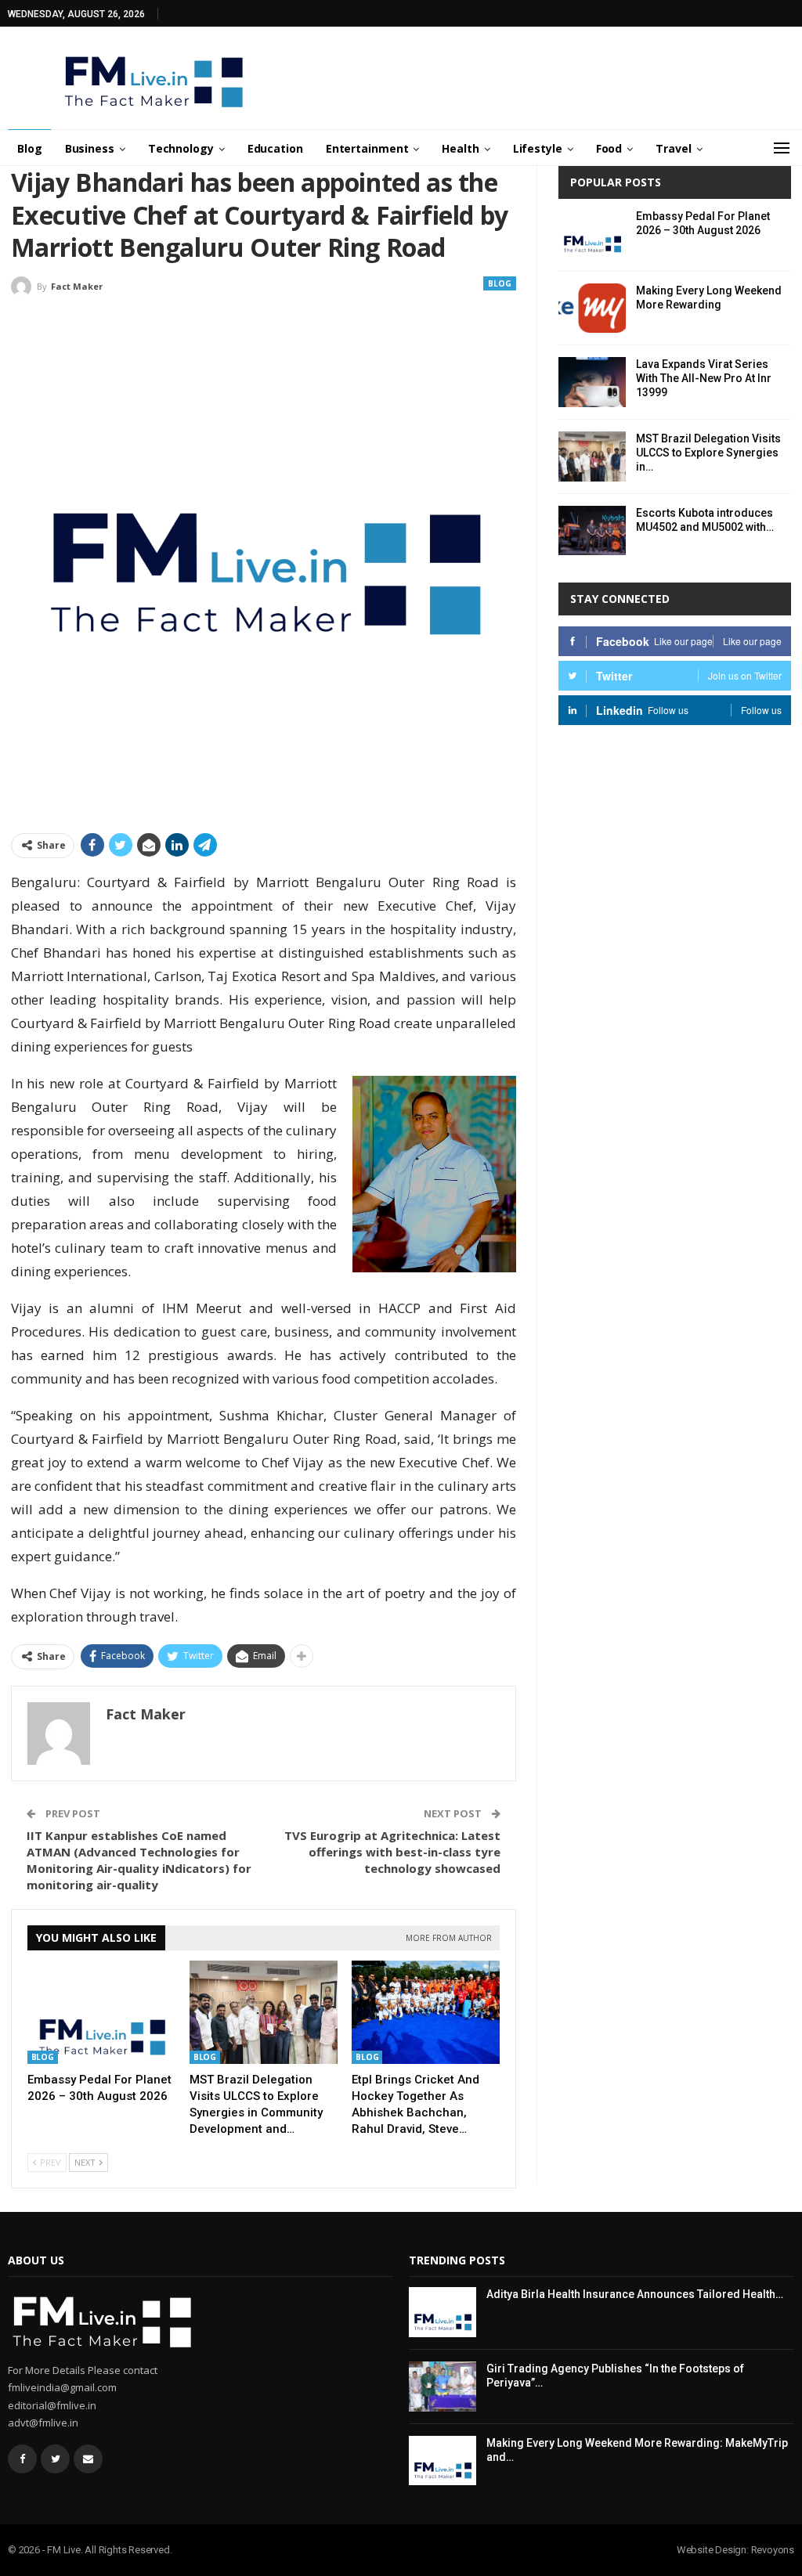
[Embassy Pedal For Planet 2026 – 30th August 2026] (101, 2012)
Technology (181, 148)
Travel (673, 148)
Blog (30, 148)
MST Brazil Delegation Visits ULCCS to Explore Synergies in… (708, 453)
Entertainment (367, 148)
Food (609, 148)
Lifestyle (538, 148)
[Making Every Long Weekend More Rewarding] (592, 308)
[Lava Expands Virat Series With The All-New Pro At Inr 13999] (592, 382)
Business (90, 148)
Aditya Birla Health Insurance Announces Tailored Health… (635, 2294)
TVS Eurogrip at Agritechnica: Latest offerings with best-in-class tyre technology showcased (392, 1852)
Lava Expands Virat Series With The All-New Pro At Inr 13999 (704, 378)
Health (460, 148)
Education (275, 148)
